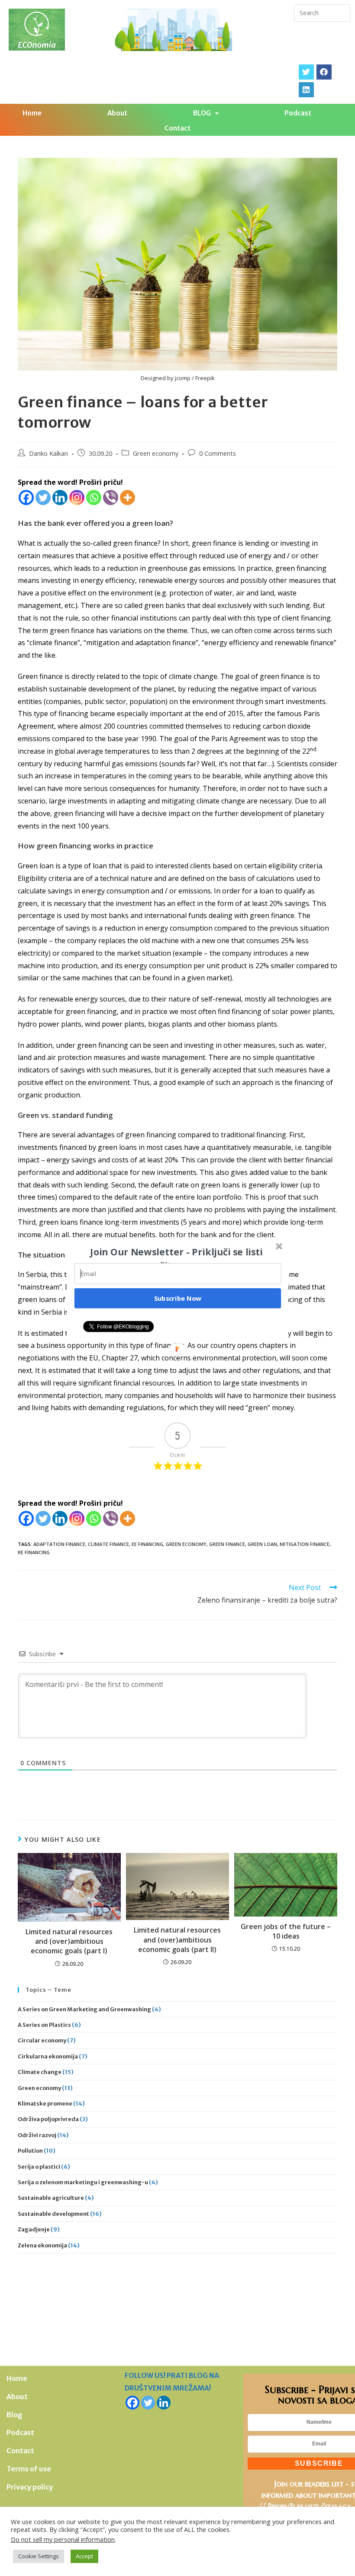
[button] (177, 1258)
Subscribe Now (178, 1298)
